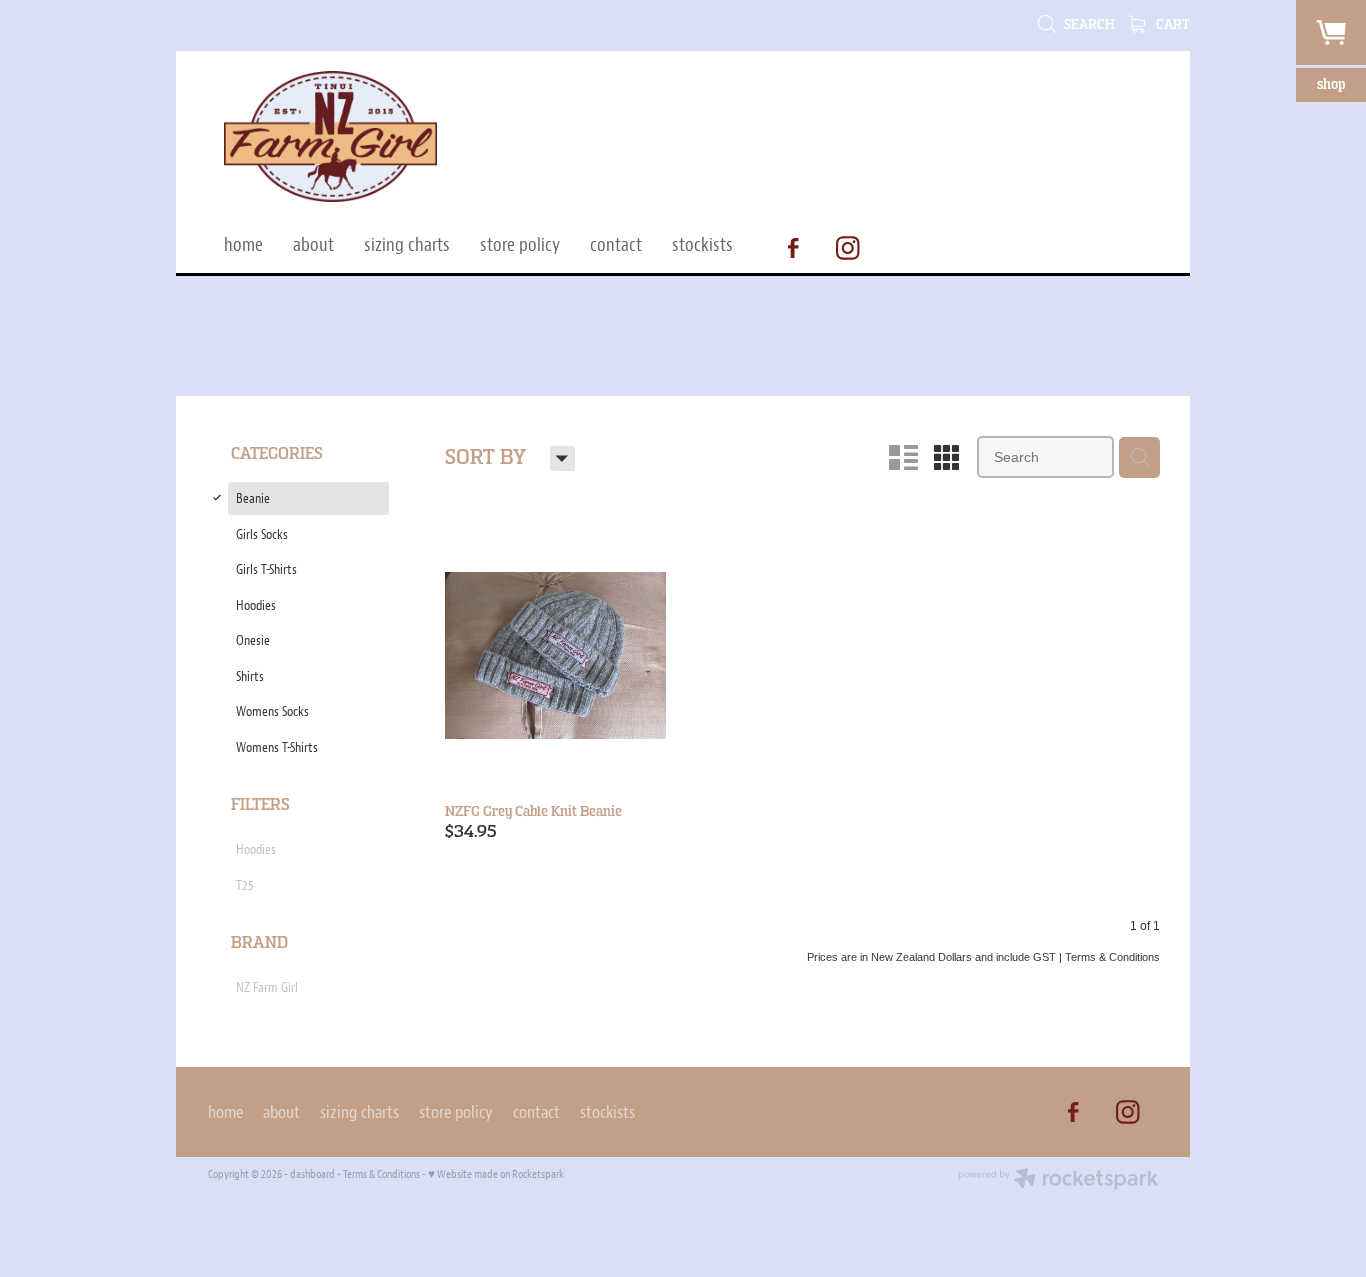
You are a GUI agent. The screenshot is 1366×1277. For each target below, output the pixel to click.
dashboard (312, 1174)
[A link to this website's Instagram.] (848, 248)
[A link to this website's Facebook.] (793, 248)
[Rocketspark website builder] (1058, 1180)
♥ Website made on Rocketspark (496, 1174)
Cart (1171, 25)
